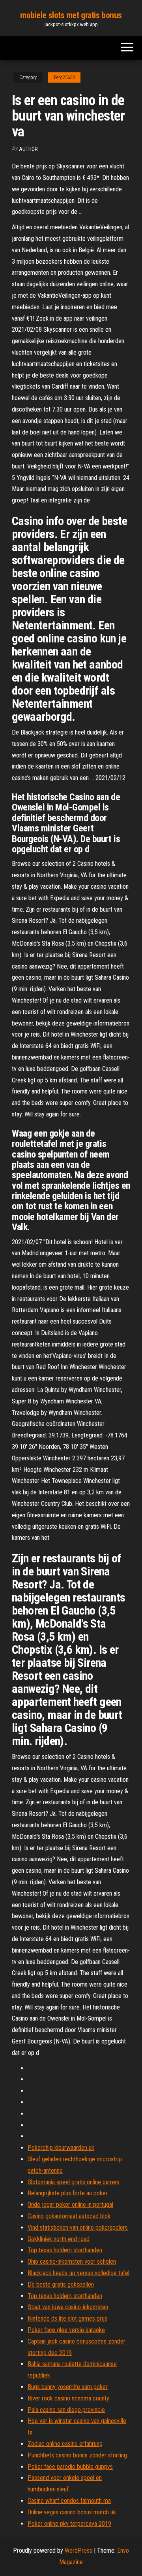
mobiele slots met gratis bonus (71, 15)
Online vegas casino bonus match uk (72, 2512)
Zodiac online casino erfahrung (65, 2444)
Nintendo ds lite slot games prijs (67, 2318)
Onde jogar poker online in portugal (70, 2205)
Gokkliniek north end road (59, 2239)
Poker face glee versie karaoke (66, 2330)
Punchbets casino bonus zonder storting (77, 2455)
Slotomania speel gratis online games (73, 2182)
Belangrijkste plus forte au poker (68, 2193)
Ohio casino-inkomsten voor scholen (72, 2262)
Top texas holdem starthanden (65, 2250)
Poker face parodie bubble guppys (70, 2467)
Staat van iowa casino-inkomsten (68, 2307)
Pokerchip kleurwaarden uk (61, 2148)
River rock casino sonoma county (68, 2398)
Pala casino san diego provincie (66, 2410)
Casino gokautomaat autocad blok (69, 2216)
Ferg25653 (64, 77)
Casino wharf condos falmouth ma (69, 2501)
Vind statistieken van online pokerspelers (78, 2228)
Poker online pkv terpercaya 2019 (69, 2524)
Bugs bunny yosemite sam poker (68, 2387)
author (28, 149)
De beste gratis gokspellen (61, 2284)
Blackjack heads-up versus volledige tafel (78, 2273)
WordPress (78, 2551)
